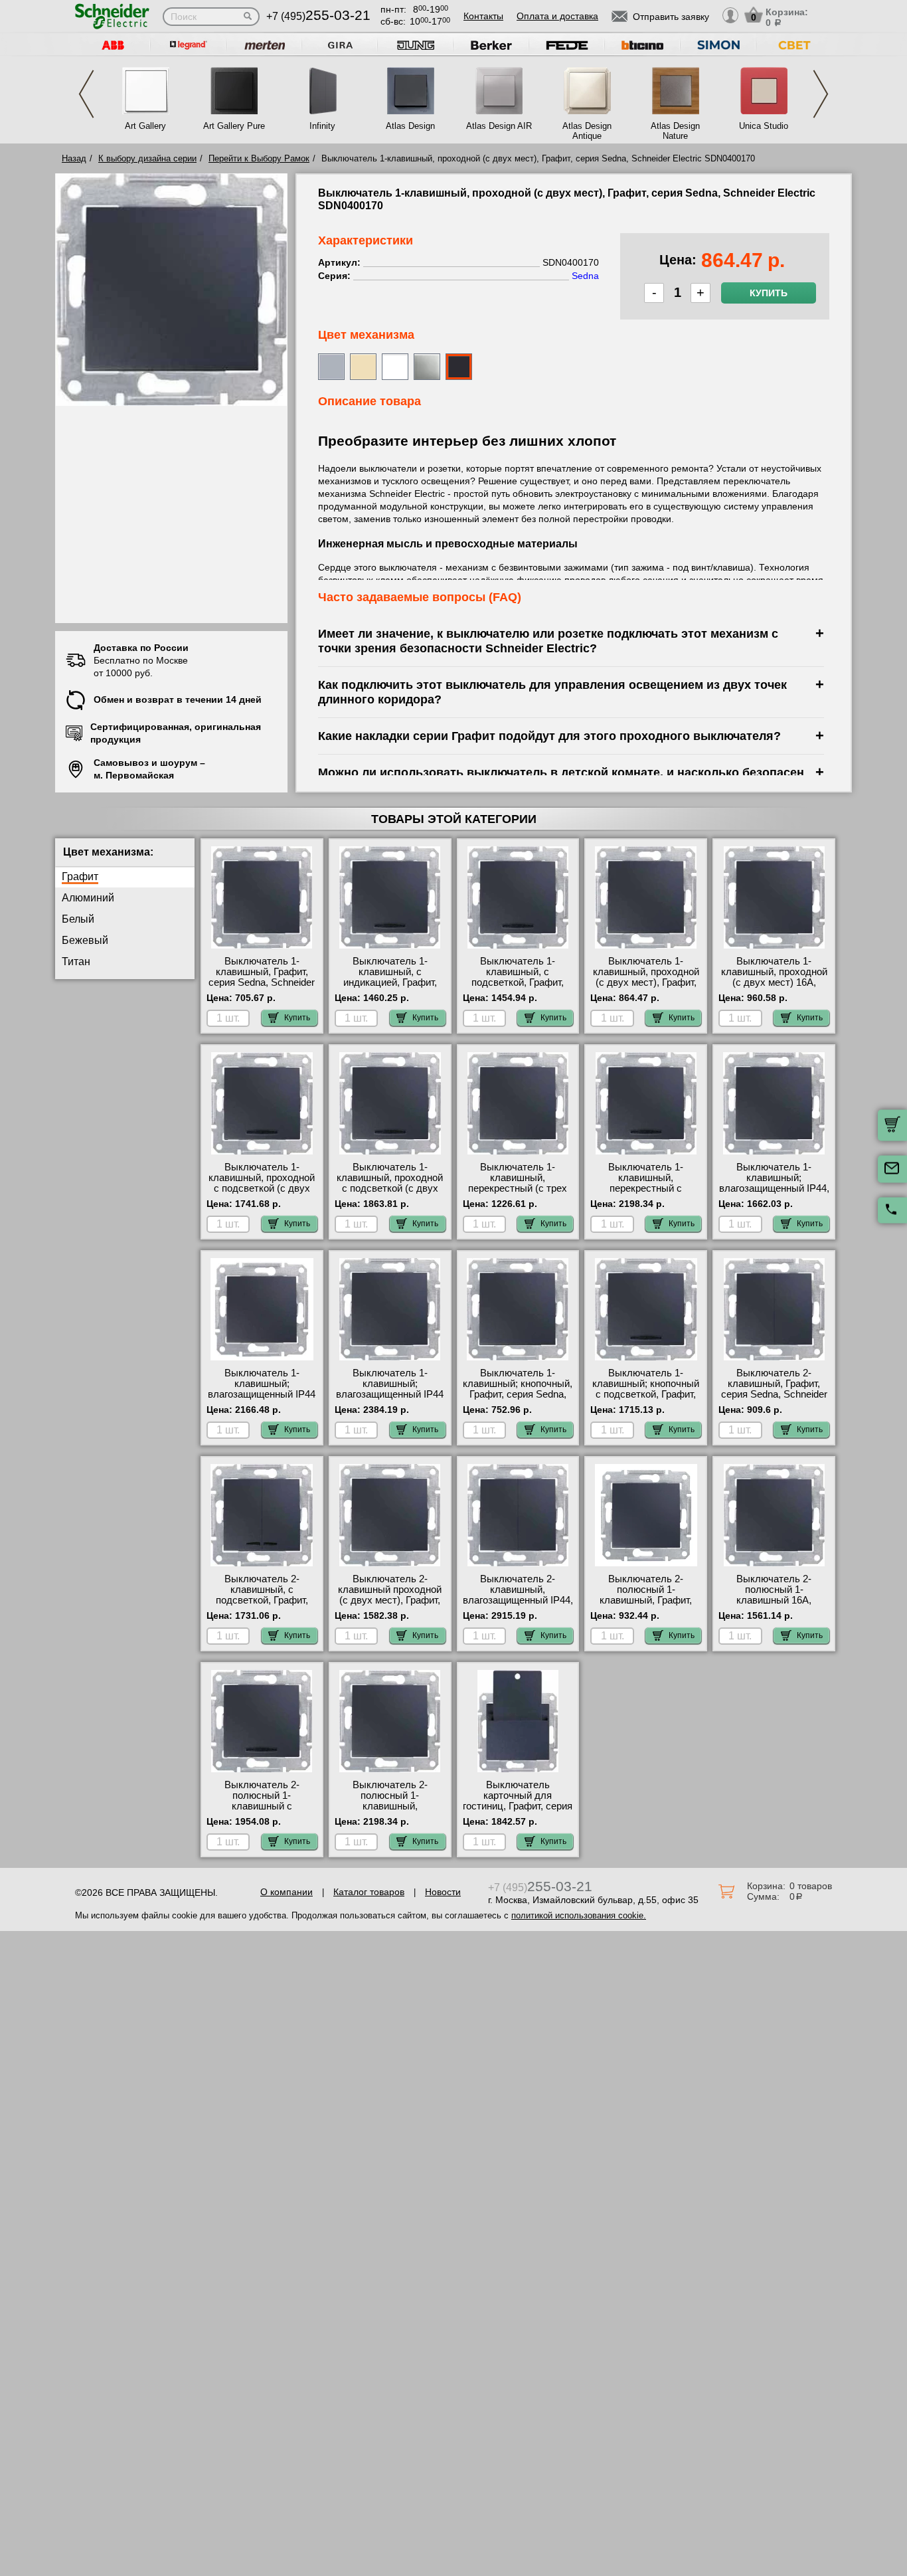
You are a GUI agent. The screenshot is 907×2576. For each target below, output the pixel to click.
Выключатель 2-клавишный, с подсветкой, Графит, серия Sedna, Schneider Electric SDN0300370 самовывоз (262, 1606)
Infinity (322, 126)
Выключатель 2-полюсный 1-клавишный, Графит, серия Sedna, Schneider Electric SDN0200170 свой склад (646, 1606)
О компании (287, 1892)
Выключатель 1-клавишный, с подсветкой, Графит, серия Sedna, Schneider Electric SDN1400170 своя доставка (518, 988)
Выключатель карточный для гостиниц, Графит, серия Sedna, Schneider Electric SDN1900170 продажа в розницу (518, 1811)
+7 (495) (318, 16)
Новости (443, 1892)
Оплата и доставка (557, 16)
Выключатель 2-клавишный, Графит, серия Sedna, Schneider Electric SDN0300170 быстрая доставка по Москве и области (774, 1400)
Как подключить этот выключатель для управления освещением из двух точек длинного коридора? (552, 692)
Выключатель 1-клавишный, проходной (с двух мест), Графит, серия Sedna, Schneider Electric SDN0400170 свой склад (646, 988)
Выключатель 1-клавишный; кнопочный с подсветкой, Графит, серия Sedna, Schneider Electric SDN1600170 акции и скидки (646, 1400)
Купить (769, 293)
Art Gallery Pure (234, 126)
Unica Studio (764, 126)
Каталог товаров (369, 1892)
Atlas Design (410, 126)
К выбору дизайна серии (147, 158)
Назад (74, 158)
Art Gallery (145, 126)
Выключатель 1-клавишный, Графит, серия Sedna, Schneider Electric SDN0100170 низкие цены (262, 982)
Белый (78, 919)
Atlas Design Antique (587, 131)
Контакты (483, 16)
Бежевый (85, 940)
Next (821, 94)
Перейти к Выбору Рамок (259, 158)
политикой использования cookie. (579, 1915)
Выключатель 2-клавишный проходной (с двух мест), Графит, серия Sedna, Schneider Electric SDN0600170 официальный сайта (390, 1606)
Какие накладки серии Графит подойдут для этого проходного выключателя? (549, 736)
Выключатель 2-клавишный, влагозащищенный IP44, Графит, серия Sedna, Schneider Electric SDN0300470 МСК (518, 1606)
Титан (76, 962)
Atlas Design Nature (675, 131)
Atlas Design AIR (499, 126)
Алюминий (88, 898)
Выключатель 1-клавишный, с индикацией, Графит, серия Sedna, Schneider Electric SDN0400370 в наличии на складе (390, 988)
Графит (80, 876)
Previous (86, 94)
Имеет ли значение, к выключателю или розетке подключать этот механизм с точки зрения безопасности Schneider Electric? (548, 641)
